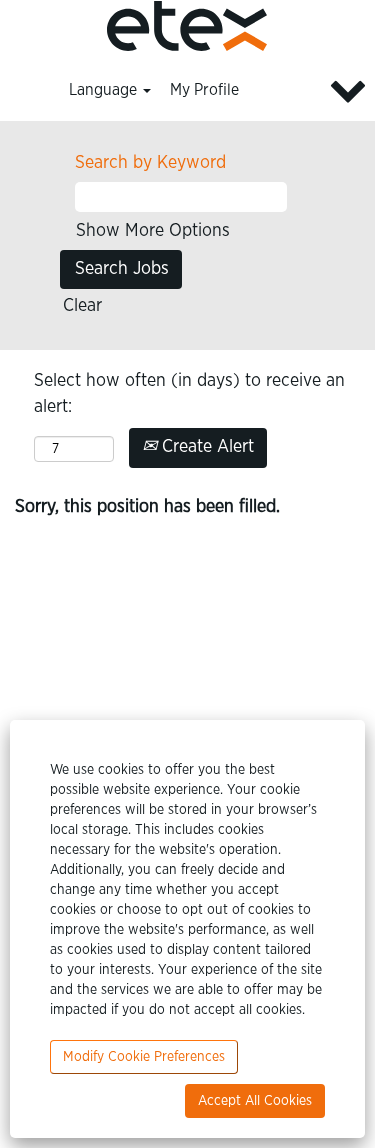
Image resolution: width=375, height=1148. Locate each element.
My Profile (204, 90)
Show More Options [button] (153, 231)
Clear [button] (82, 306)
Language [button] (105, 90)
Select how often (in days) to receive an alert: (189, 394)
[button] (312, 91)
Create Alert (205, 447)
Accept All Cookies (255, 1101)
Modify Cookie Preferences (144, 1057)
